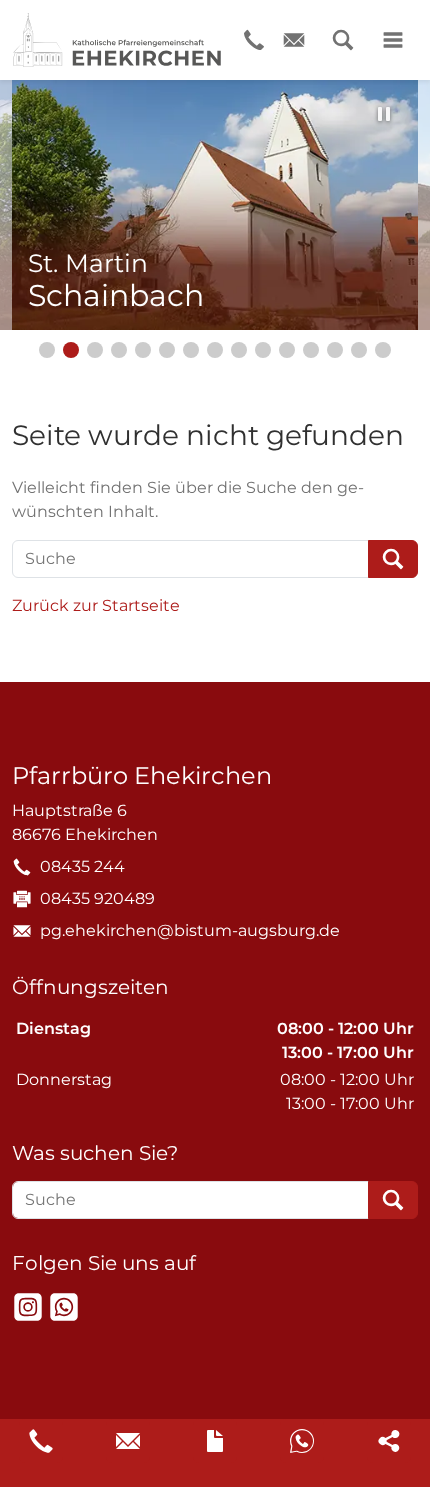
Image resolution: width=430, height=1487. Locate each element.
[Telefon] (254, 40)
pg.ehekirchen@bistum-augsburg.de (190, 930)
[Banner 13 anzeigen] (335, 350)
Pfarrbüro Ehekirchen (142, 776)
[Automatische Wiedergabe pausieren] (384, 114)
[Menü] (393, 40)
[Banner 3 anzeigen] (95, 350)
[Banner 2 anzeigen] (71, 350)
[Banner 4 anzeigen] (119, 350)
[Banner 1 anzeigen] (47, 350)
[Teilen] (389, 1441)
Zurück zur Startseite (96, 605)
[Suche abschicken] (393, 559)
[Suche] (343, 40)
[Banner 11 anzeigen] (287, 350)
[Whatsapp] (302, 1441)
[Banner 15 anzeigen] (383, 350)
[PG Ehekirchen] (117, 40)
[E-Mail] (294, 40)
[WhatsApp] (64, 1307)
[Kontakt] (215, 1441)
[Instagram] (28, 1307)
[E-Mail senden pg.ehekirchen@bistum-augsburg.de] (128, 1441)
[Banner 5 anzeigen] (143, 350)
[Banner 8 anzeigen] (215, 350)
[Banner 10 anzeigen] (263, 350)
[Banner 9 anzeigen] (239, 350)
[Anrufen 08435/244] (41, 1441)
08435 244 (82, 866)
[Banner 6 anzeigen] (167, 350)
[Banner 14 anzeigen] (359, 350)
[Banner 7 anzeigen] (191, 350)
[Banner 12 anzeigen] (311, 350)
